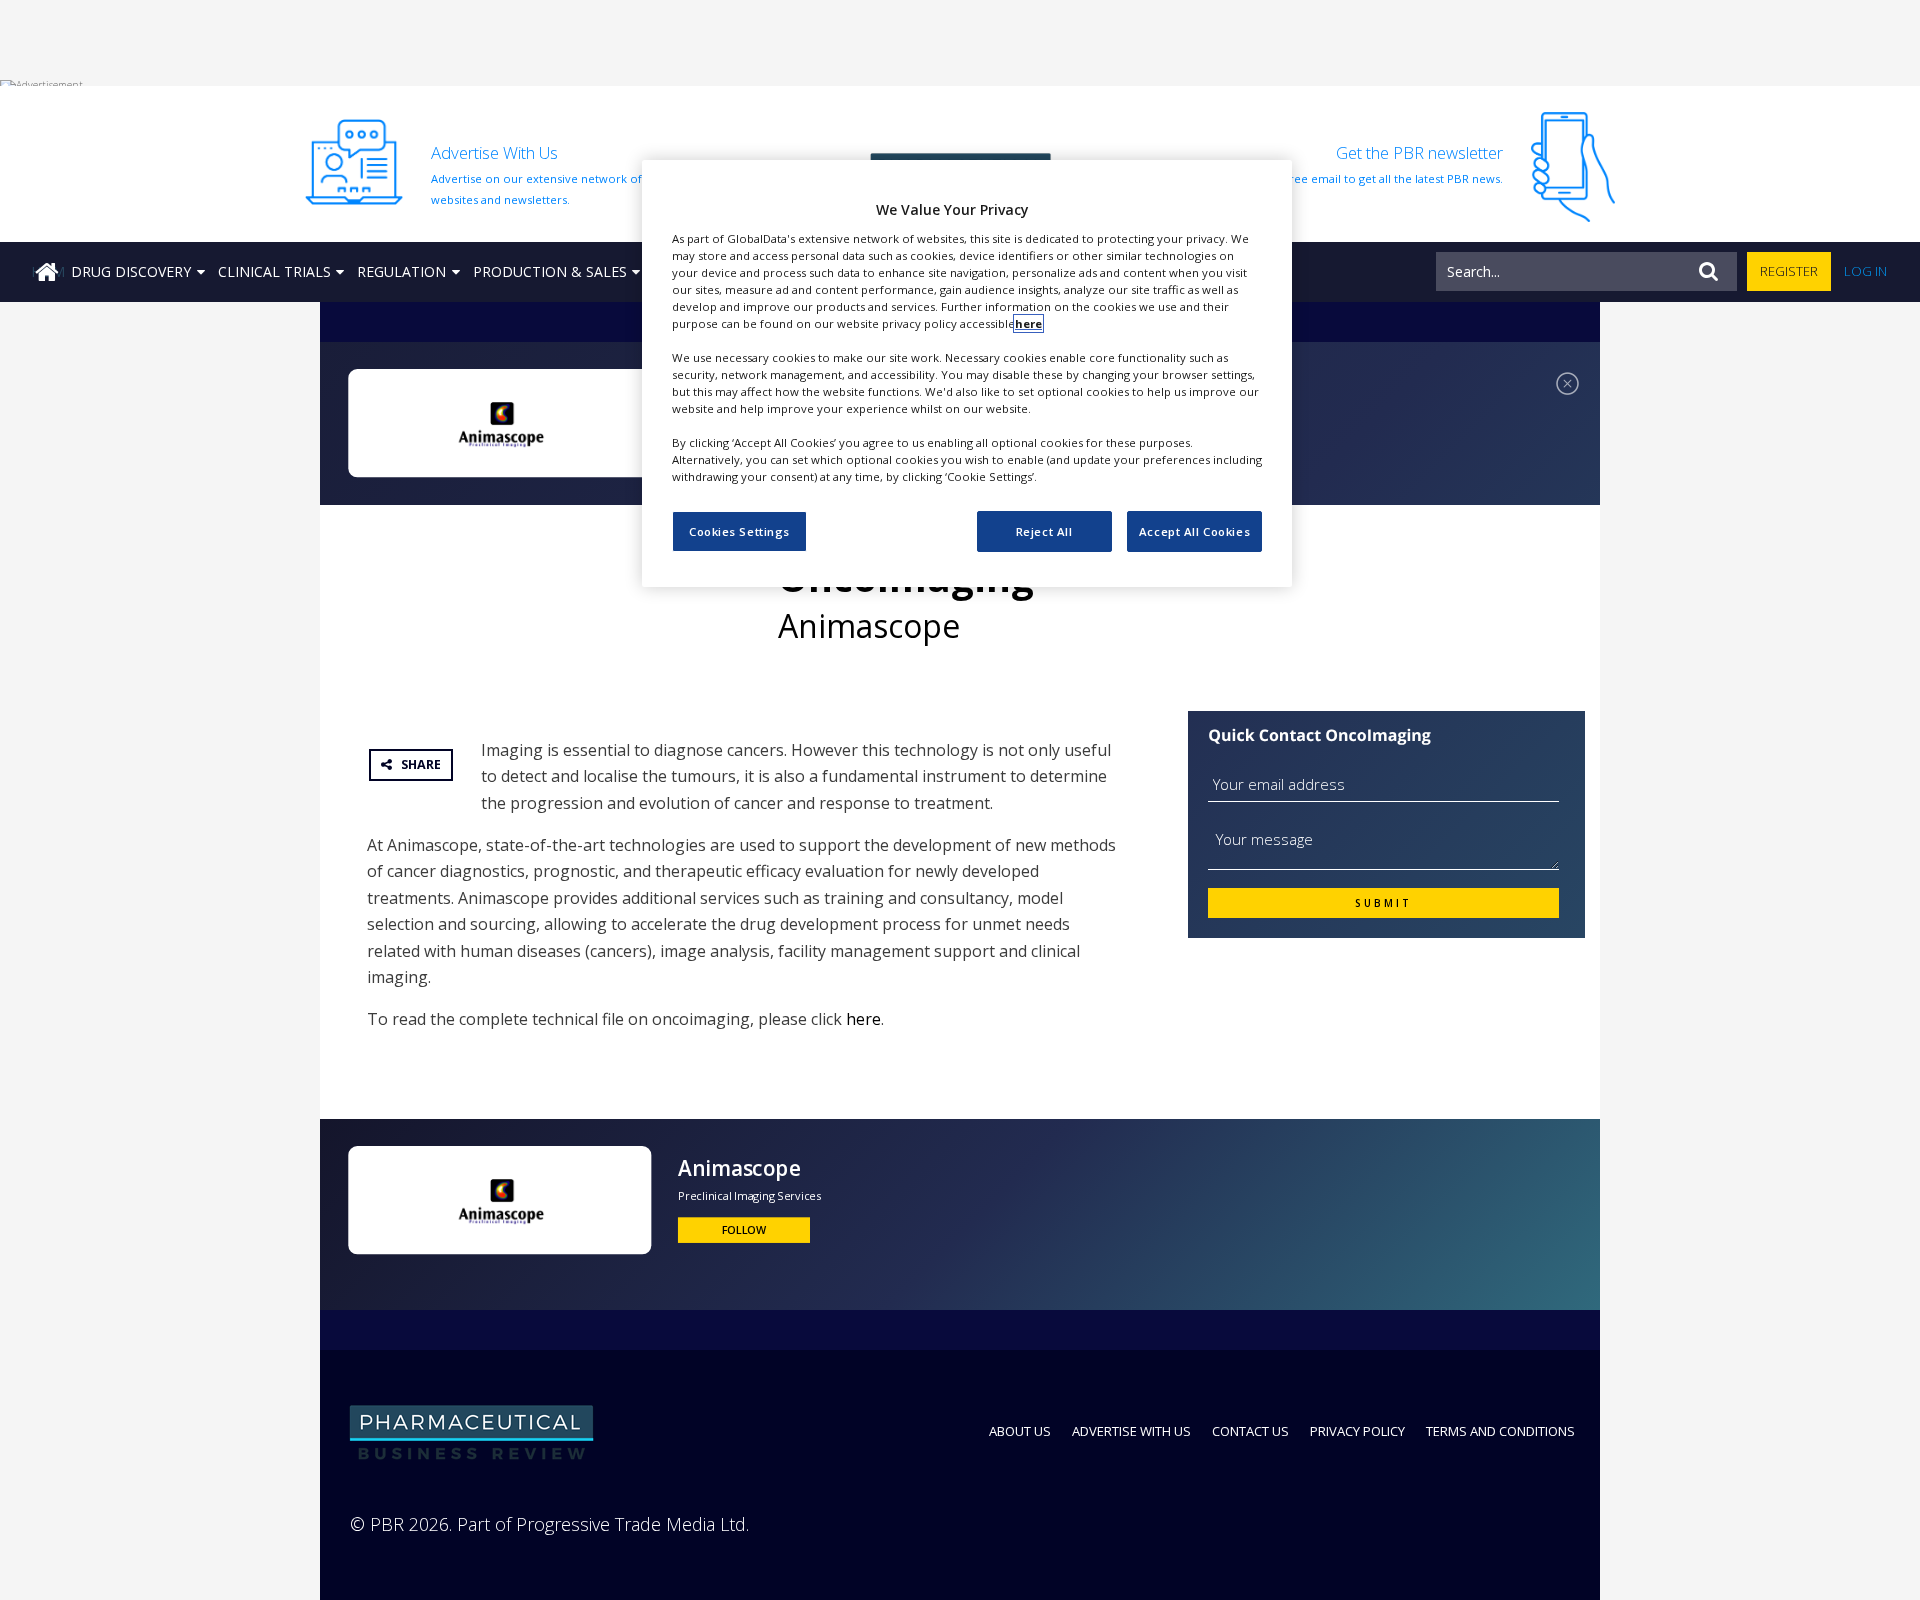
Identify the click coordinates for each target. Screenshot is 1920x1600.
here (863, 1019)
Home (48, 271)
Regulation (401, 271)
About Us (1020, 1431)
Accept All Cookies (1194, 531)
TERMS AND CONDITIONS (1500, 1431)
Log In (1865, 271)
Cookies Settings (739, 531)
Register (1789, 271)
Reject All (1044, 531)
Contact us (1250, 1431)
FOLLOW (744, 1230)
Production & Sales (550, 271)
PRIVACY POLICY (1357, 1431)
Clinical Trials (274, 271)
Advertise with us (1131, 1431)
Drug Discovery (131, 271)
